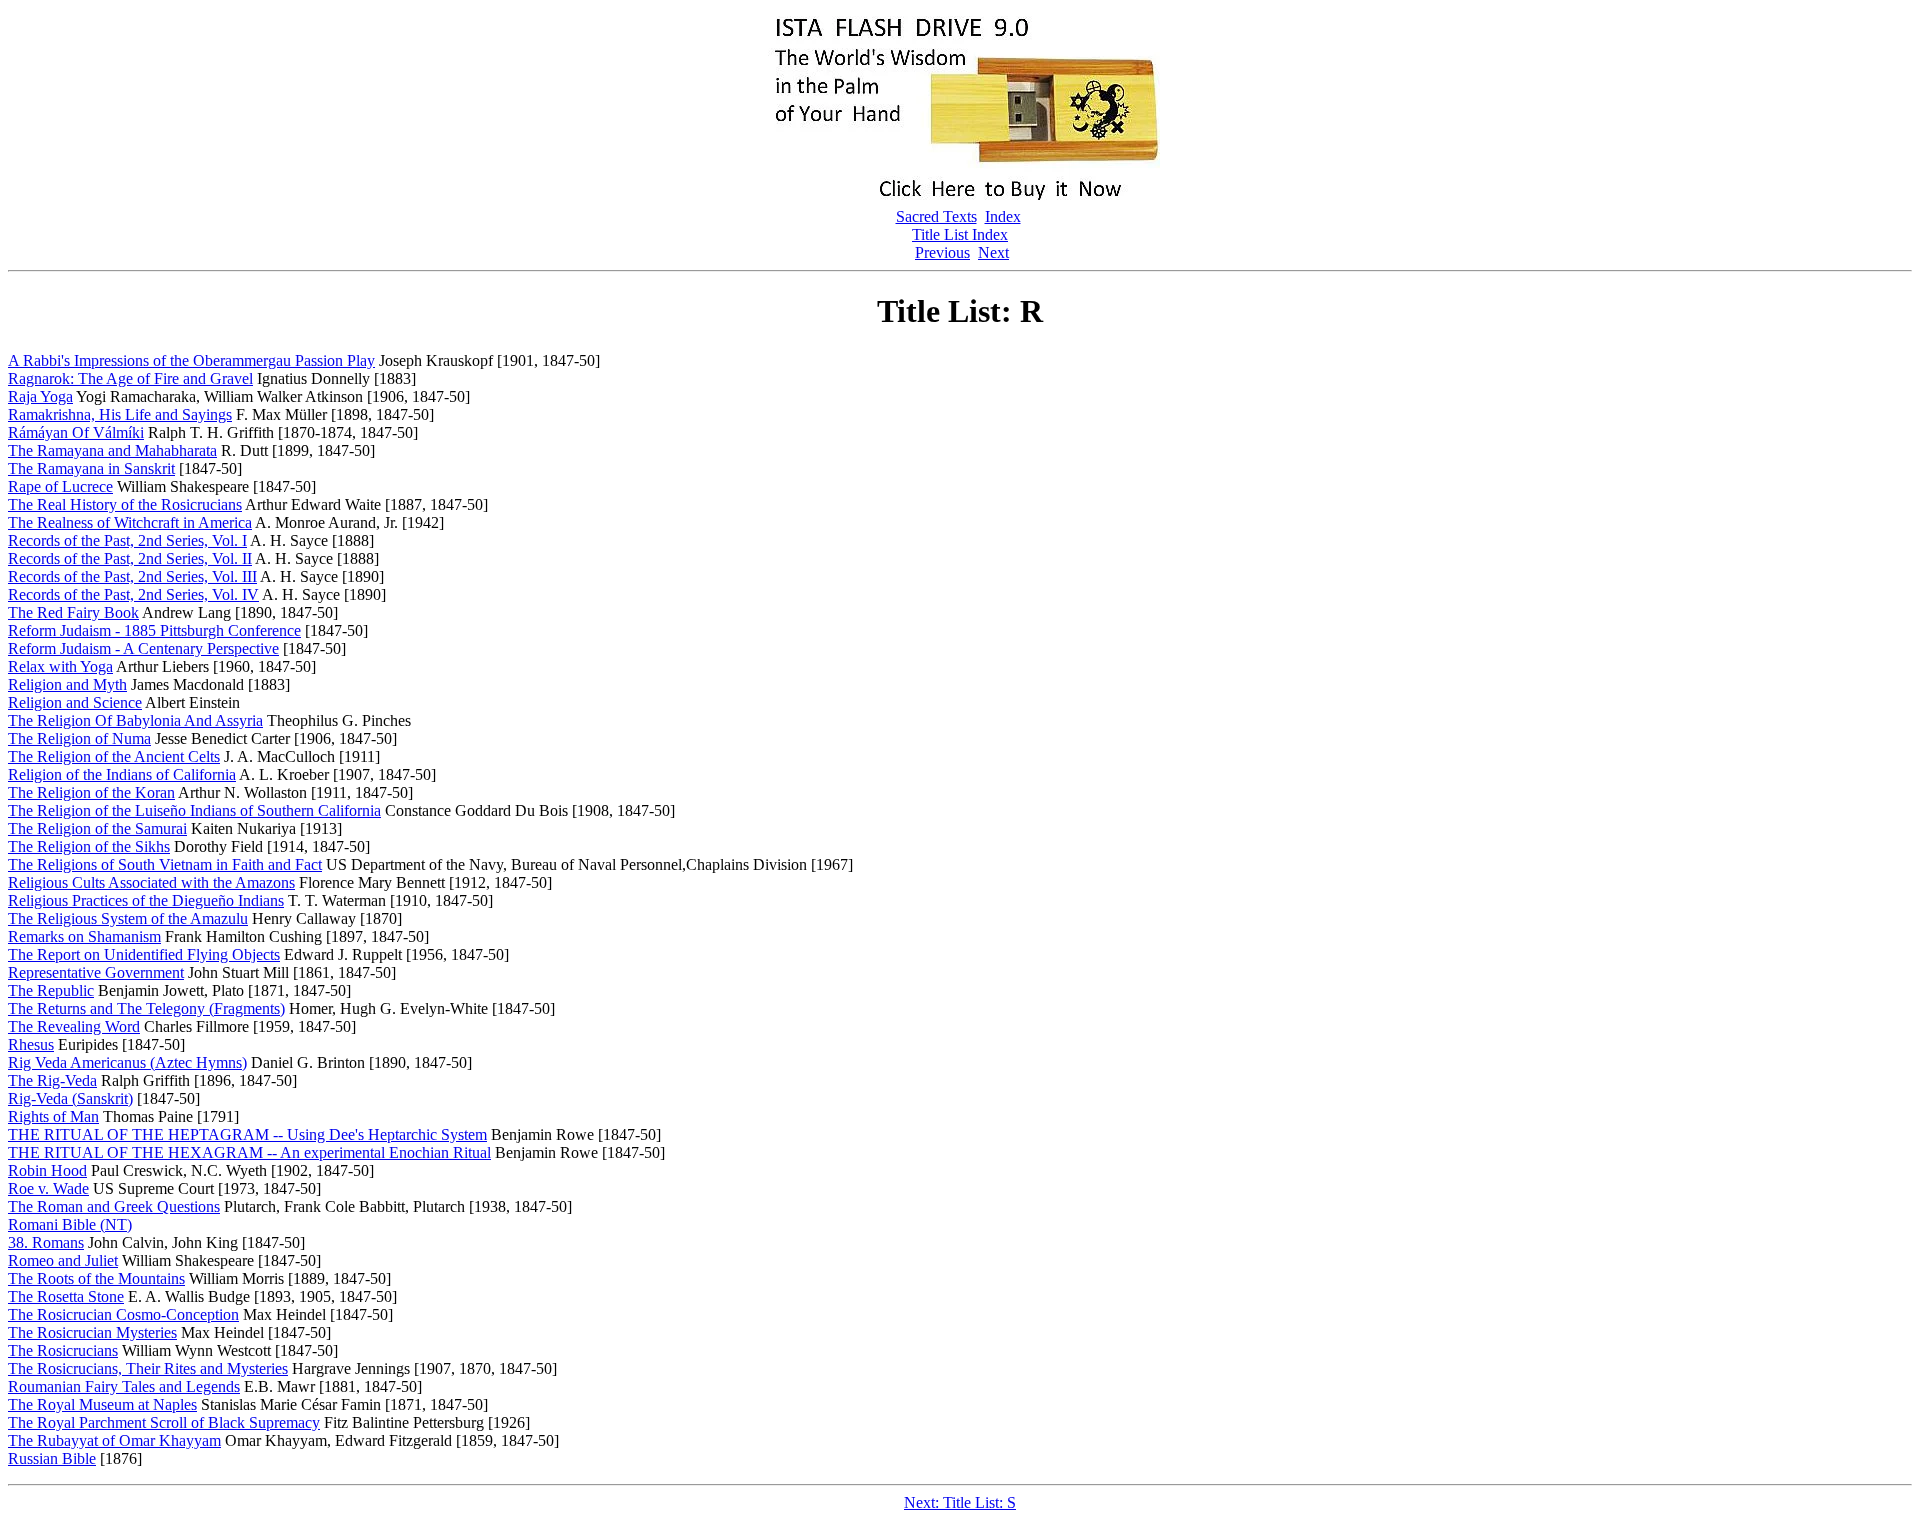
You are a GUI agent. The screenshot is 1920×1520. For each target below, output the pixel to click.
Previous (942, 252)
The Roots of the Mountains (96, 1278)
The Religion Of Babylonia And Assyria (135, 720)
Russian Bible (52, 1458)
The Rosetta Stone (66, 1296)
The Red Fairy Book (73, 612)
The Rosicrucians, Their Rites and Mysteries (148, 1368)
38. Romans (46, 1242)
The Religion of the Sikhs (89, 846)
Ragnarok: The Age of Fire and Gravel (130, 378)
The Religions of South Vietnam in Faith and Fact (165, 864)
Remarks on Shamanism (84, 936)
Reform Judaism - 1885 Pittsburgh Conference (154, 630)
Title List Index (960, 234)
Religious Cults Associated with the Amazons (151, 882)
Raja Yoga (40, 396)
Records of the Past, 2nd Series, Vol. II (130, 558)
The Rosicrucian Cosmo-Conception (123, 1314)
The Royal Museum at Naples (102, 1404)
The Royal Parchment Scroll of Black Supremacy (164, 1422)
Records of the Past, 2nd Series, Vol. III (132, 576)
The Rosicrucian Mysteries (92, 1332)
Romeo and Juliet (63, 1260)
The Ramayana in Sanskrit (91, 468)
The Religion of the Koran (91, 792)
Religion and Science (75, 702)
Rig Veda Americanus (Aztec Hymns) (127, 1062)
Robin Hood (47, 1170)
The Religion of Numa (79, 738)
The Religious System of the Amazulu (128, 918)
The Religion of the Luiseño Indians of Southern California (194, 810)
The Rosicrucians (63, 1350)
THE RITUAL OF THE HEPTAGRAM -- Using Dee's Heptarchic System (247, 1134)
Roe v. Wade (48, 1188)
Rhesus (31, 1044)
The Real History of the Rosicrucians (125, 504)
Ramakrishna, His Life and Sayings (120, 414)
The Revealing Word (74, 1026)
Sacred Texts (936, 216)
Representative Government (96, 972)
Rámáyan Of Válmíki (76, 432)
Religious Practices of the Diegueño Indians (146, 900)
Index (1003, 216)
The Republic (51, 990)
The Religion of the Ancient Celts (114, 756)
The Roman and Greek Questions (114, 1206)
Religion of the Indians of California (122, 774)
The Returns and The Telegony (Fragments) (146, 1008)
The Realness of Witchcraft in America (130, 522)
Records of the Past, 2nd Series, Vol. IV (133, 594)
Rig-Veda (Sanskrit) (70, 1098)
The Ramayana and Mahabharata (112, 450)
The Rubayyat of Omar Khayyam (114, 1440)
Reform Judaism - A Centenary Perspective (143, 648)
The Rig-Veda (52, 1080)
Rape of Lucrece (60, 486)
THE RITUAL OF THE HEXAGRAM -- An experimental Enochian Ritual (249, 1152)
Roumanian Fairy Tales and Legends (124, 1386)
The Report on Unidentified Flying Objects (144, 954)
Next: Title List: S (960, 1502)
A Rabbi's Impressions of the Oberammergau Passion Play (191, 360)
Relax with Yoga (60, 666)
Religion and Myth (67, 684)
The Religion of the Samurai (97, 828)
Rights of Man (53, 1116)
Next (993, 252)
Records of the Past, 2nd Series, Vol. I (127, 540)
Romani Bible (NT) (70, 1224)
